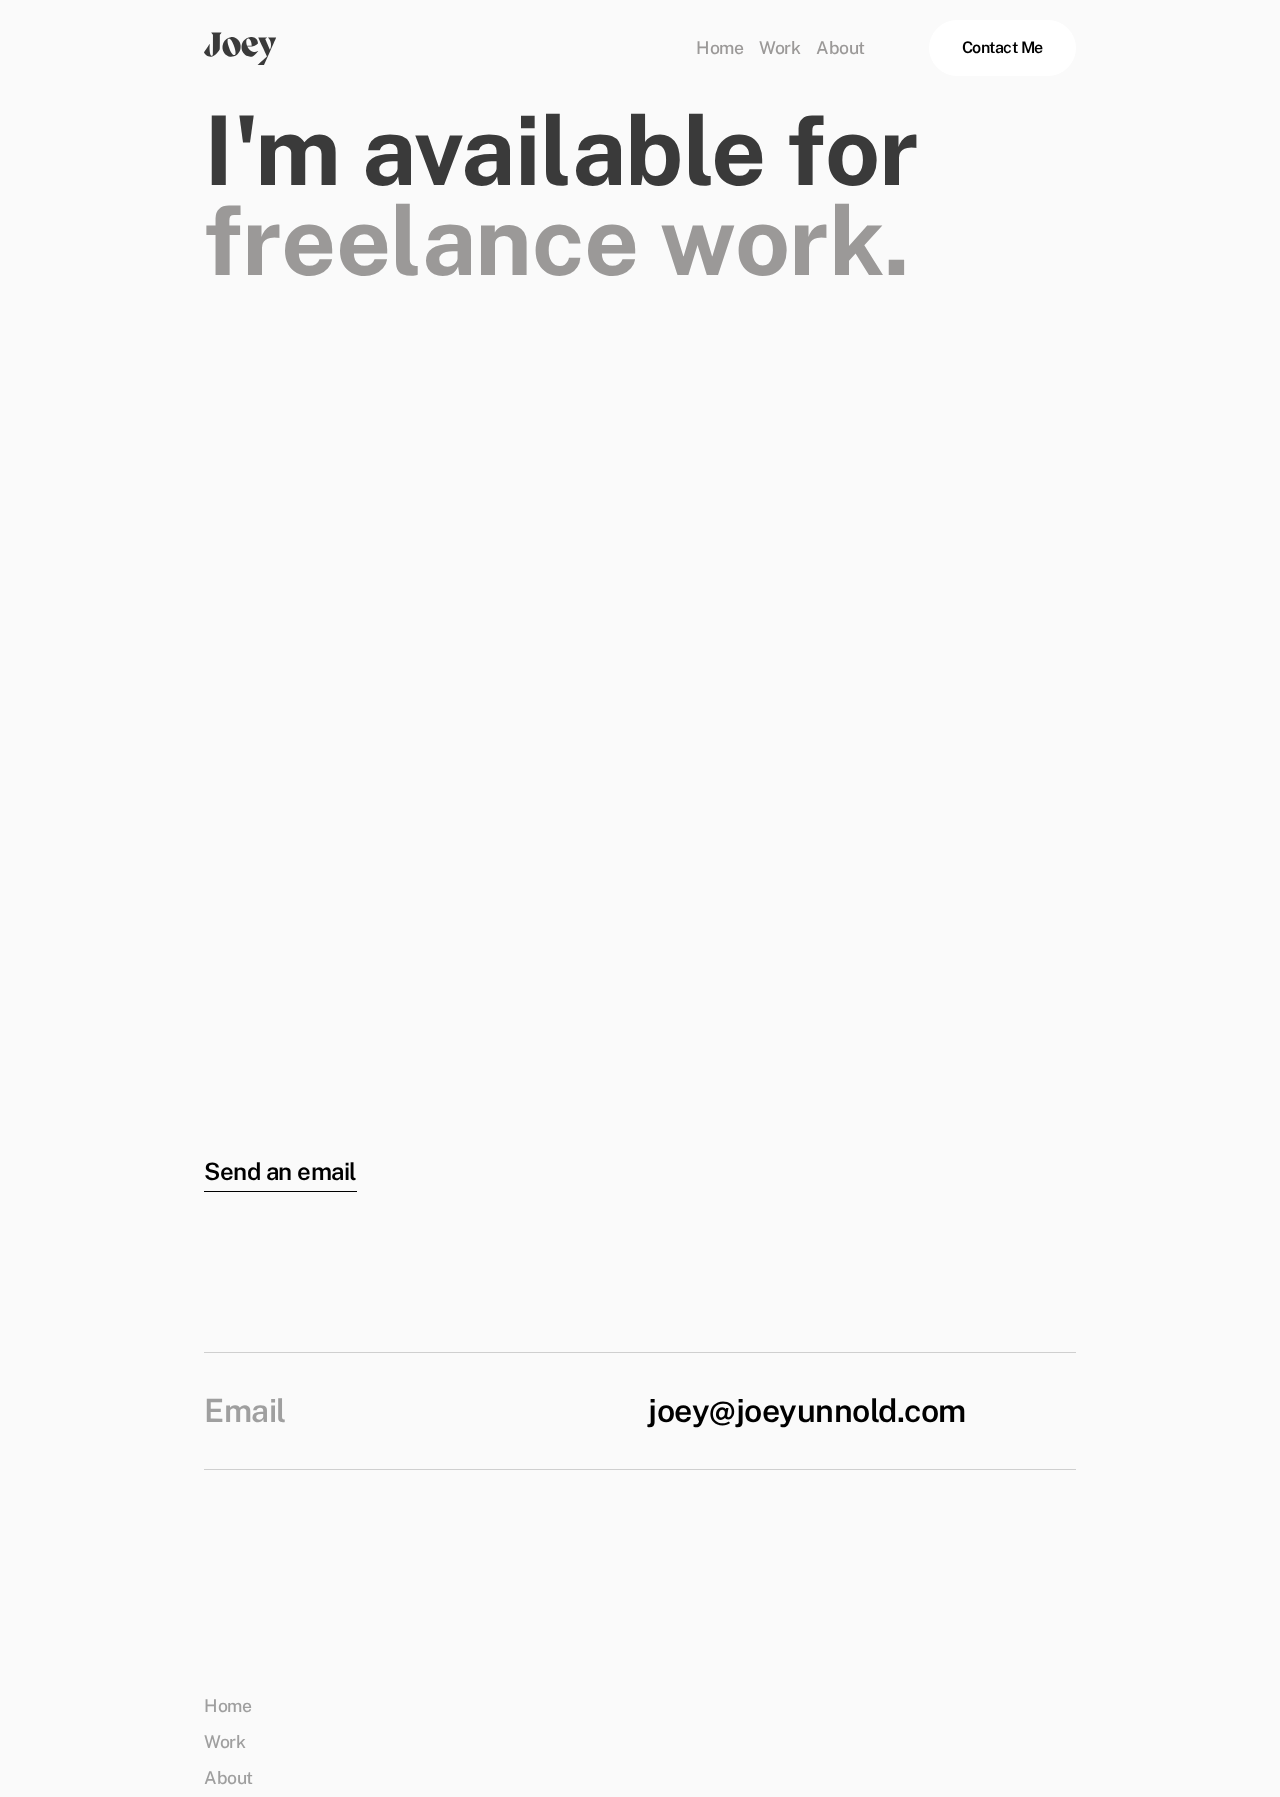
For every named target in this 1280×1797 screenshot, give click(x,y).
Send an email (280, 1171)
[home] (240, 48)
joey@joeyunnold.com (807, 1411)
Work (779, 48)
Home (719, 48)
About (840, 48)
